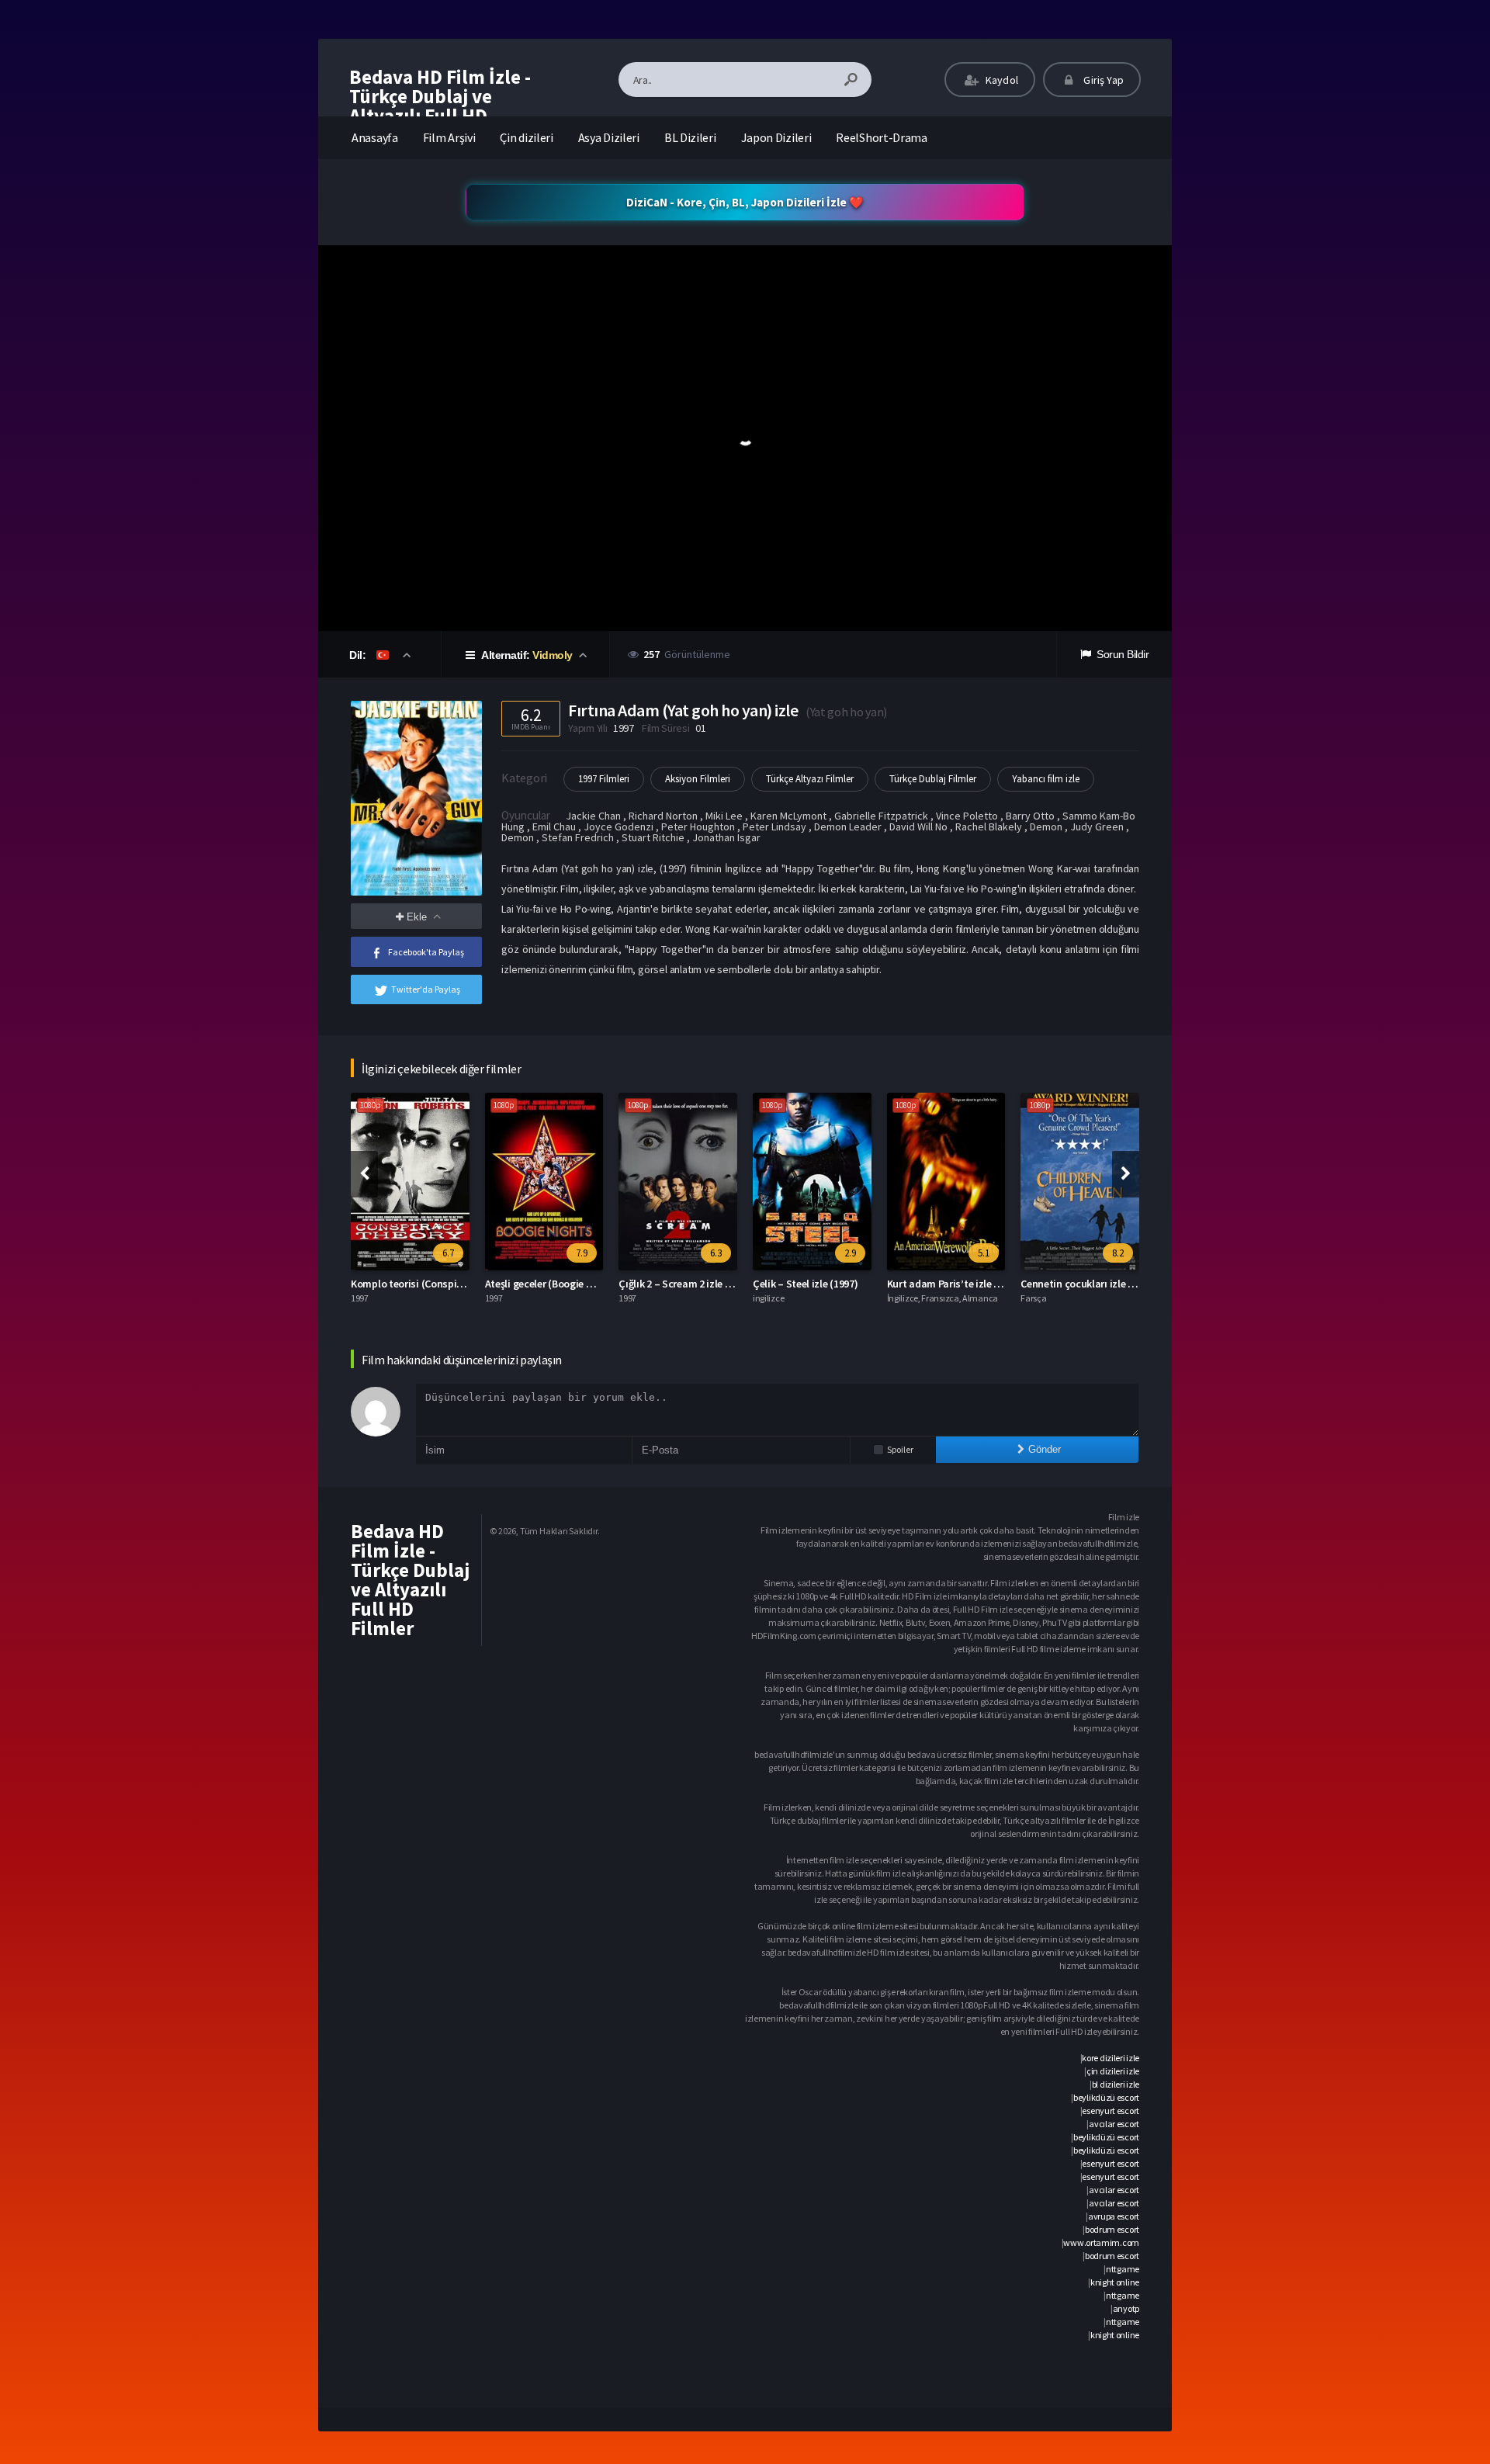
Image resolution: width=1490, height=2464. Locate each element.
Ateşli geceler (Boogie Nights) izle (562, 1284)
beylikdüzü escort (1106, 2097)
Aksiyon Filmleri (698, 779)
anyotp (1126, 2308)
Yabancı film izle (1046, 779)
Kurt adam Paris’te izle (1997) (955, 1284)
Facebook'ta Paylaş (426, 952)
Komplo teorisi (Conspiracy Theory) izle (442, 1284)
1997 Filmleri (604, 779)
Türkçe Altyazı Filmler (810, 779)
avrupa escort (1114, 2216)
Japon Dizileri (776, 137)
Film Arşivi (449, 137)
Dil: (359, 655)
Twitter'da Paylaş (426, 989)
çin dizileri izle (1113, 2071)
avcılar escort (1114, 2124)
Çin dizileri (526, 137)
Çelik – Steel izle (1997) (806, 1284)
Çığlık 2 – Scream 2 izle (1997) (686, 1284)
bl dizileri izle (1116, 2084)
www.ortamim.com (1101, 2242)
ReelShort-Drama (882, 137)
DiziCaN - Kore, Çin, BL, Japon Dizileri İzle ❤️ (745, 202)
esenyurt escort (1111, 2111)
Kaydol (1001, 80)
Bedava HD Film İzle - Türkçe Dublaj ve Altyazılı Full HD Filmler (440, 106)
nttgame (1123, 2269)
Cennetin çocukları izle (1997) (1088, 1284)
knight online (1115, 2282)
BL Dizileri (690, 137)
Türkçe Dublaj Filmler (933, 779)
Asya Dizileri (609, 137)
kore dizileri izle (1111, 2058)
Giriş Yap (1102, 80)
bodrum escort (1112, 2229)
